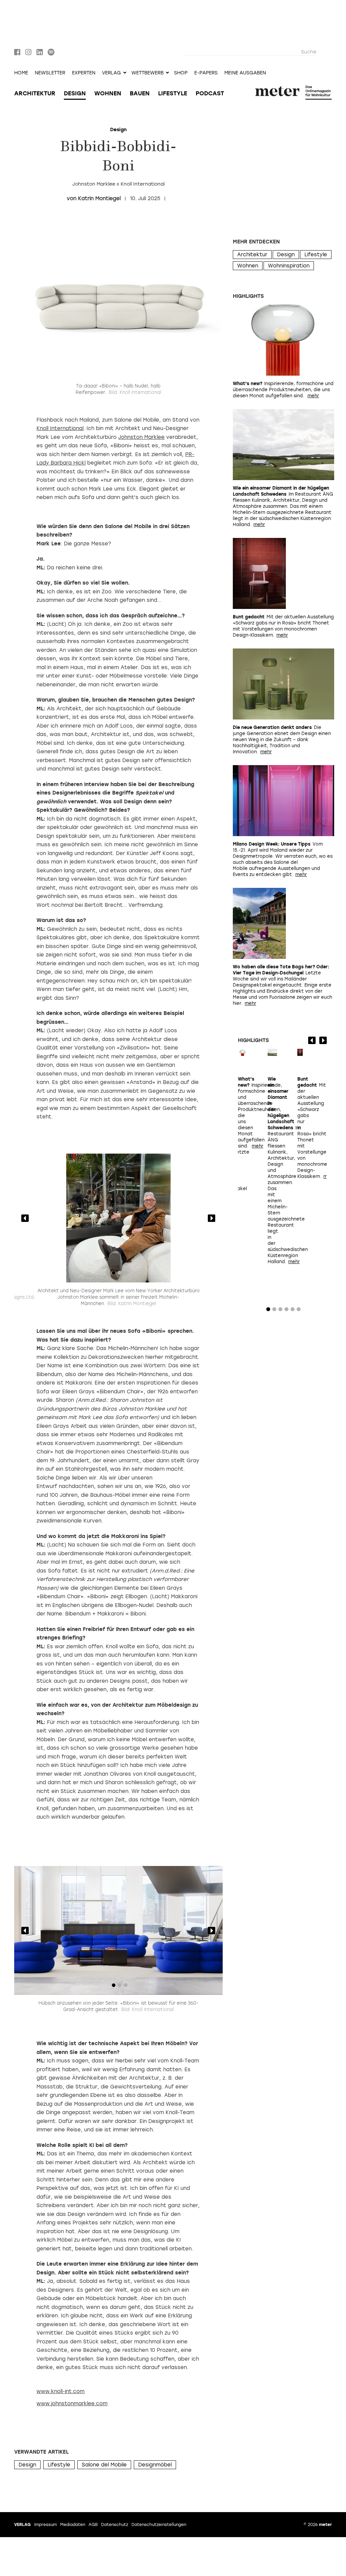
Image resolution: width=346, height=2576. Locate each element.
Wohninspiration (289, 266)
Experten (84, 73)
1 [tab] (114, 1274)
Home (21, 73)
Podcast (210, 93)
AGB (93, 2525)
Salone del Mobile (104, 2465)
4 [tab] (287, 1311)
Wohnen (108, 93)
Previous (25, 1218)
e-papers (206, 73)
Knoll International (60, 428)
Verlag (22, 2525)
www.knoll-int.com (60, 2391)
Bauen (140, 93)
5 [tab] (293, 1311)
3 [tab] (126, 1274)
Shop (181, 73)
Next (212, 1218)
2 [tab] (120, 1274)
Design (75, 93)
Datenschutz (115, 2525)
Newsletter (50, 73)
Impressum (45, 2525)
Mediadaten (73, 2525)
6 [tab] (299, 1311)
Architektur (35, 93)
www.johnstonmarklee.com (72, 2404)
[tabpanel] (118, 1218)
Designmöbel (155, 2465)
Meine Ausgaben (245, 73)
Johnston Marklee (141, 437)
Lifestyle (173, 93)
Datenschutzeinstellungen (159, 2525)
